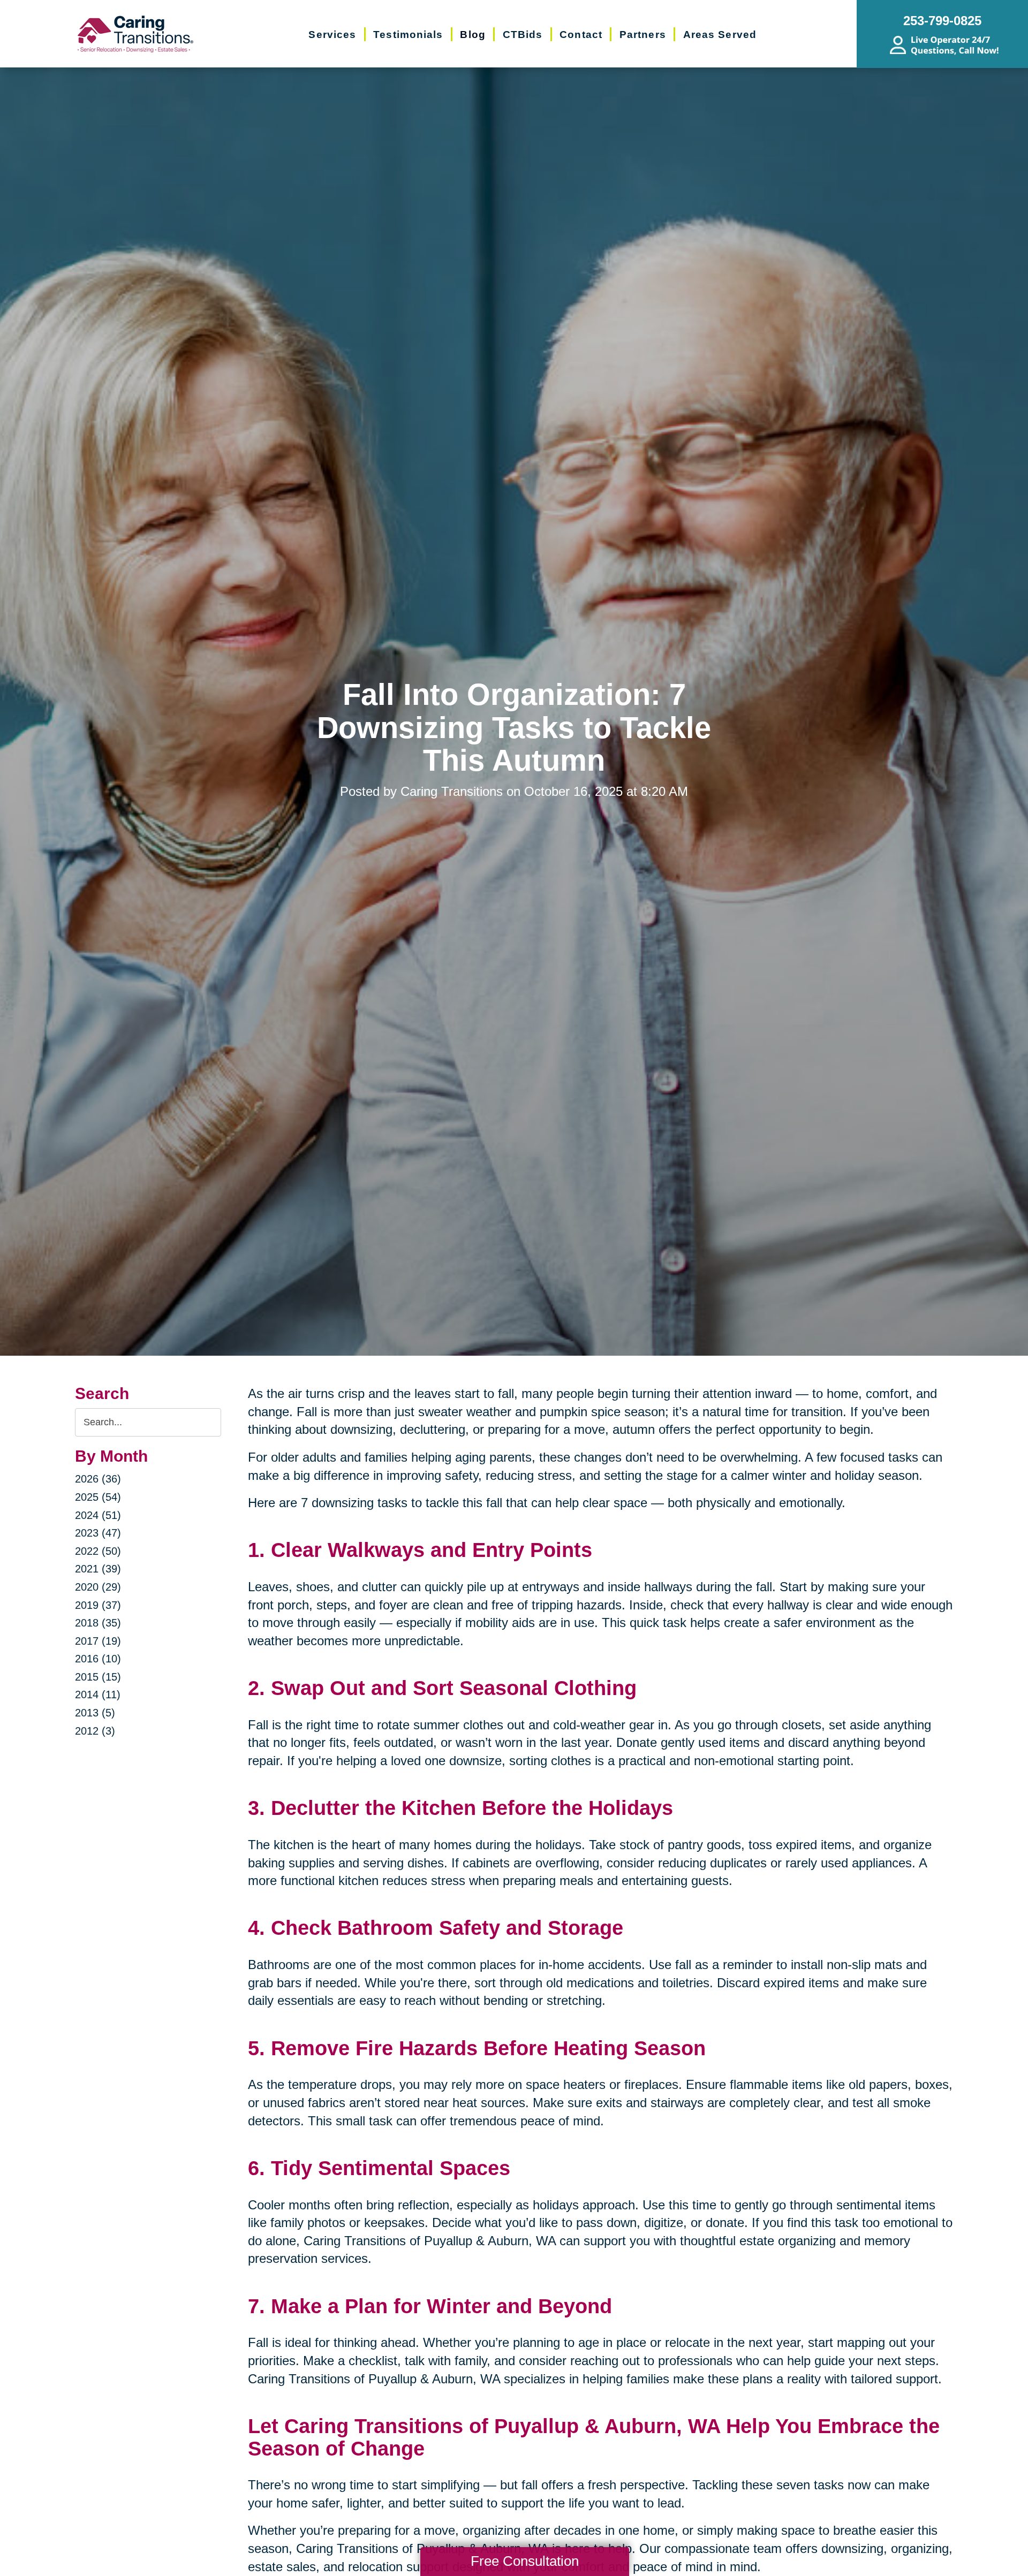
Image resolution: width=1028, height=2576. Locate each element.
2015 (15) (98, 1677)
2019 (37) (98, 1605)
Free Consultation (525, 2561)
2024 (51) (98, 1515)
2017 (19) (98, 1641)
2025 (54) (98, 1497)
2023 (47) (98, 1533)
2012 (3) (95, 1731)
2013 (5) (95, 1713)
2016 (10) (98, 1659)
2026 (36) (98, 1479)
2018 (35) (98, 1623)
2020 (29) (98, 1587)
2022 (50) (98, 1551)
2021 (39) (98, 1569)
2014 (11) (98, 1694)
